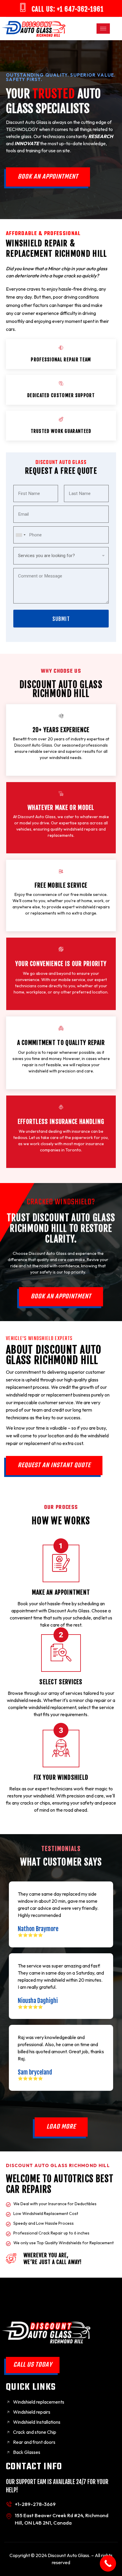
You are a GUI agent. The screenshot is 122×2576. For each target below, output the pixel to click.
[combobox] (20, 535)
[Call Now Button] (108, 2563)
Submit (61, 619)
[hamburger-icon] (103, 29)
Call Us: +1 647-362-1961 (68, 9)
